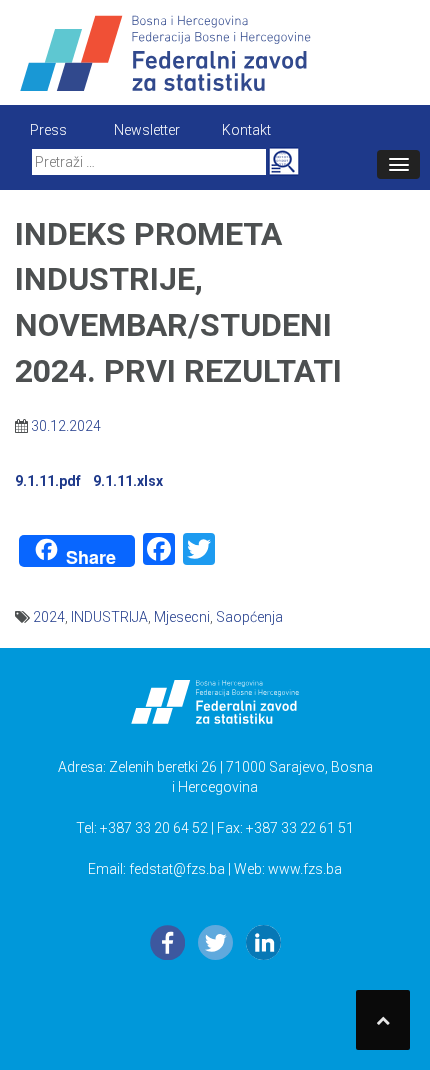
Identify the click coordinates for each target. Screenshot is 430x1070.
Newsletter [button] (147, 130)
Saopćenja (249, 617)
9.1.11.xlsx (128, 481)
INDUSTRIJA (109, 617)
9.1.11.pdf (48, 481)
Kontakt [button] (246, 130)
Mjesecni (182, 617)
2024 (49, 617)
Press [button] (48, 130)
